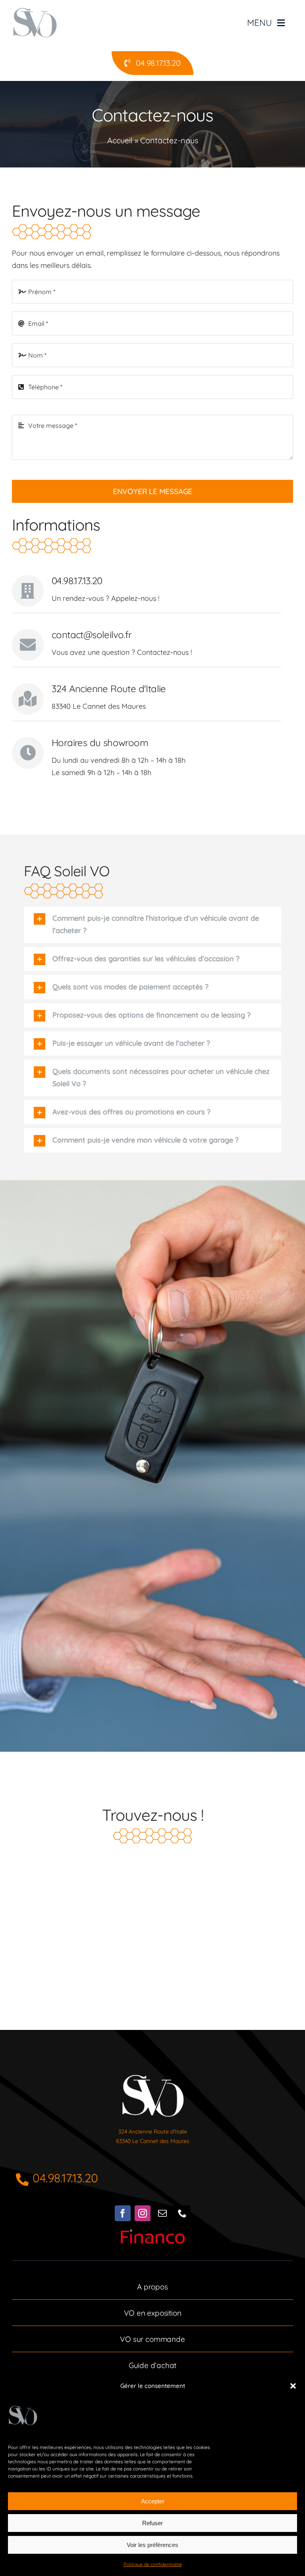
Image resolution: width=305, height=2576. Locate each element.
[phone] (182, 2213)
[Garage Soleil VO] (153, 2074)
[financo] (153, 2233)
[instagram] (143, 2213)
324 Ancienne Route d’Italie (153, 2132)
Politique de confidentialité (153, 2564)
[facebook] (123, 2213)
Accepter (153, 2501)
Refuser (152, 2523)
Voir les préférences (152, 2545)
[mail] (162, 2213)
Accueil (120, 140)
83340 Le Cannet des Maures (153, 2141)
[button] (293, 2386)
